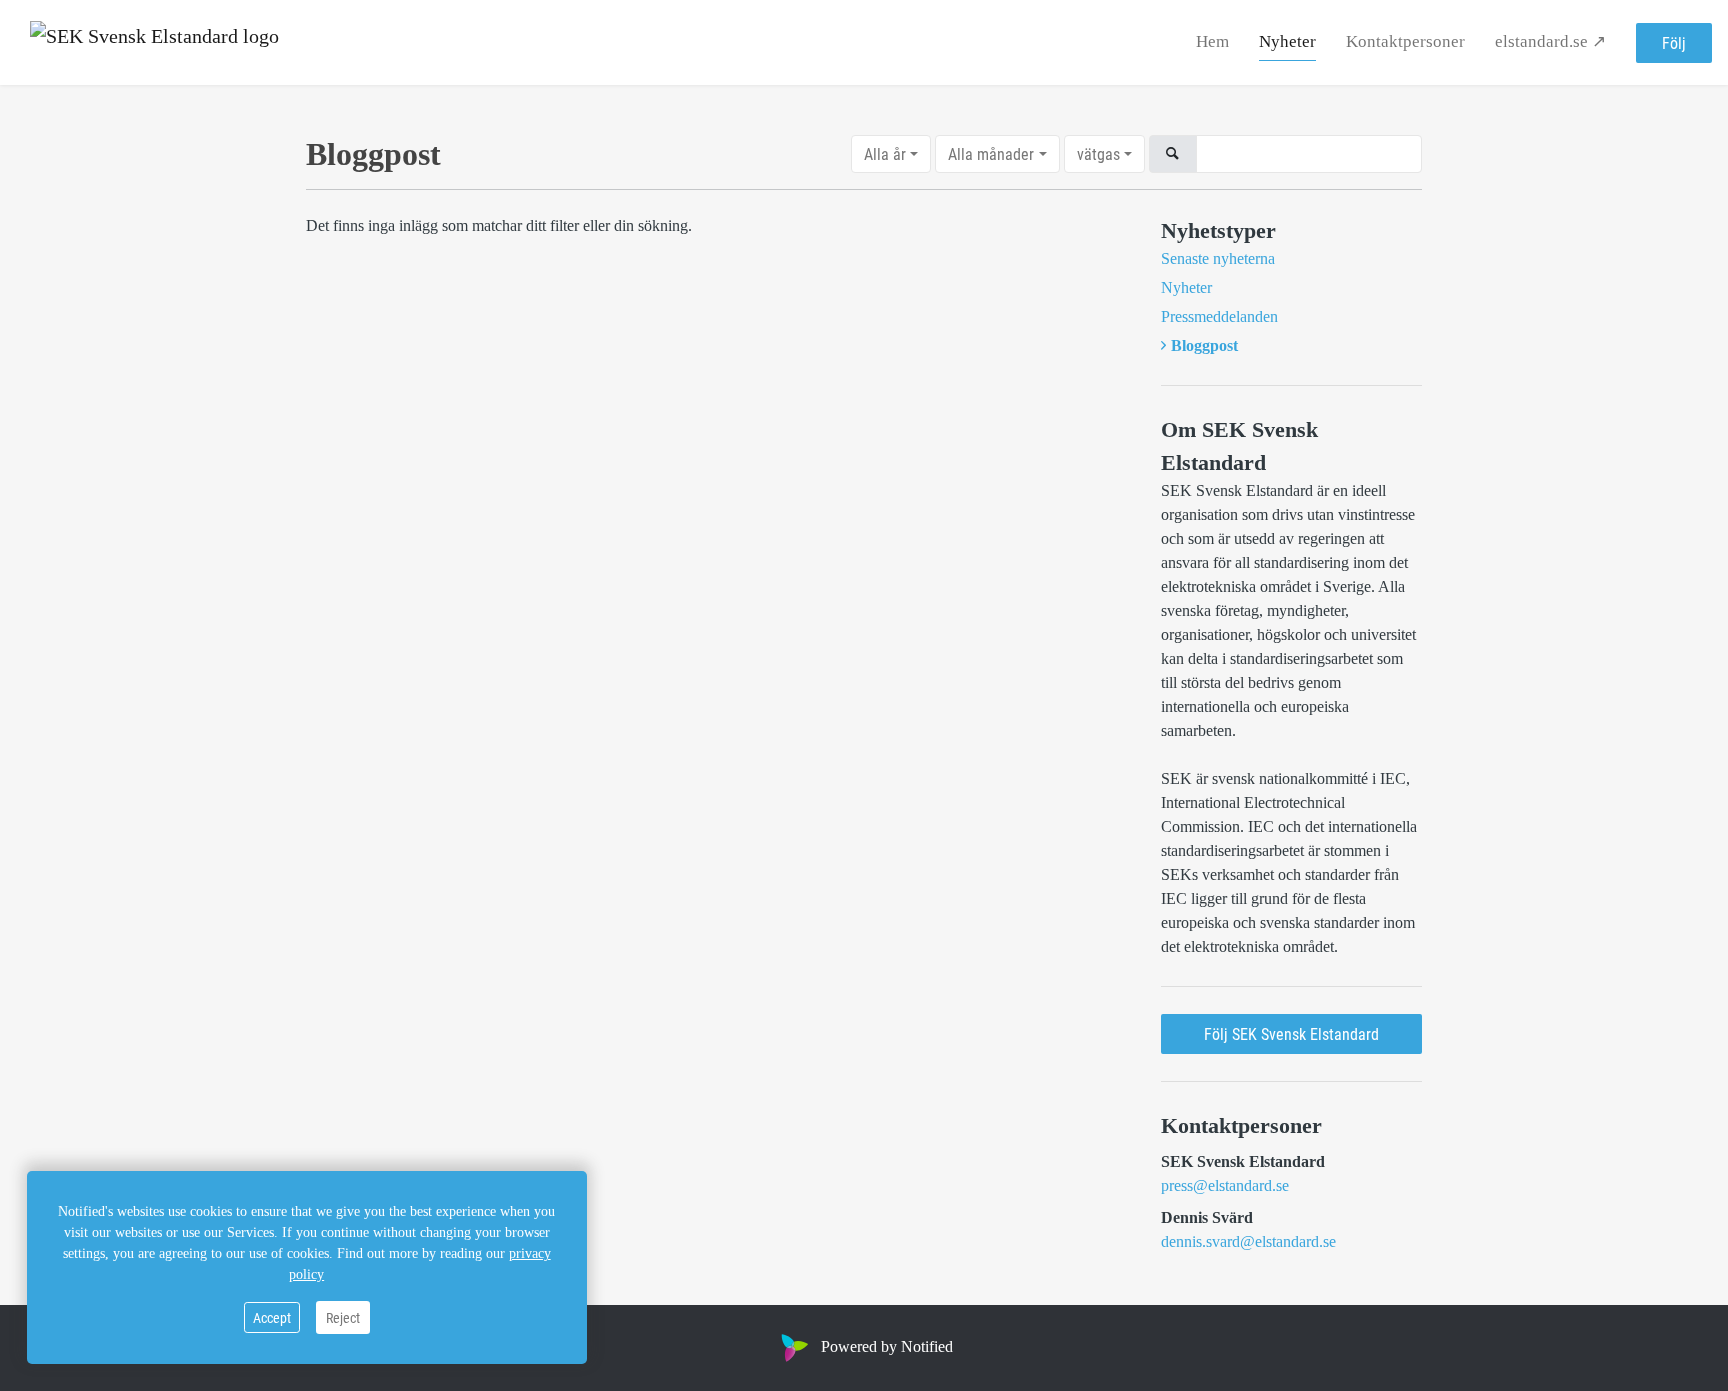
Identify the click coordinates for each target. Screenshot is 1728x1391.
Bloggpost (1204, 345)
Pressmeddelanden (1219, 316)
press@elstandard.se (1225, 1185)
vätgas (1098, 153)
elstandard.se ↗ (1550, 41)
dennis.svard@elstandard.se (1248, 1241)
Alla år (885, 153)
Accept (272, 1317)
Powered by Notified (887, 1346)
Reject (343, 1317)
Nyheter (1287, 41)
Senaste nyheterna (1218, 258)
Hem (1212, 41)
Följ (1674, 42)
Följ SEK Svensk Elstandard (1291, 1033)
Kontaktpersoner (1405, 41)
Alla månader (991, 153)
